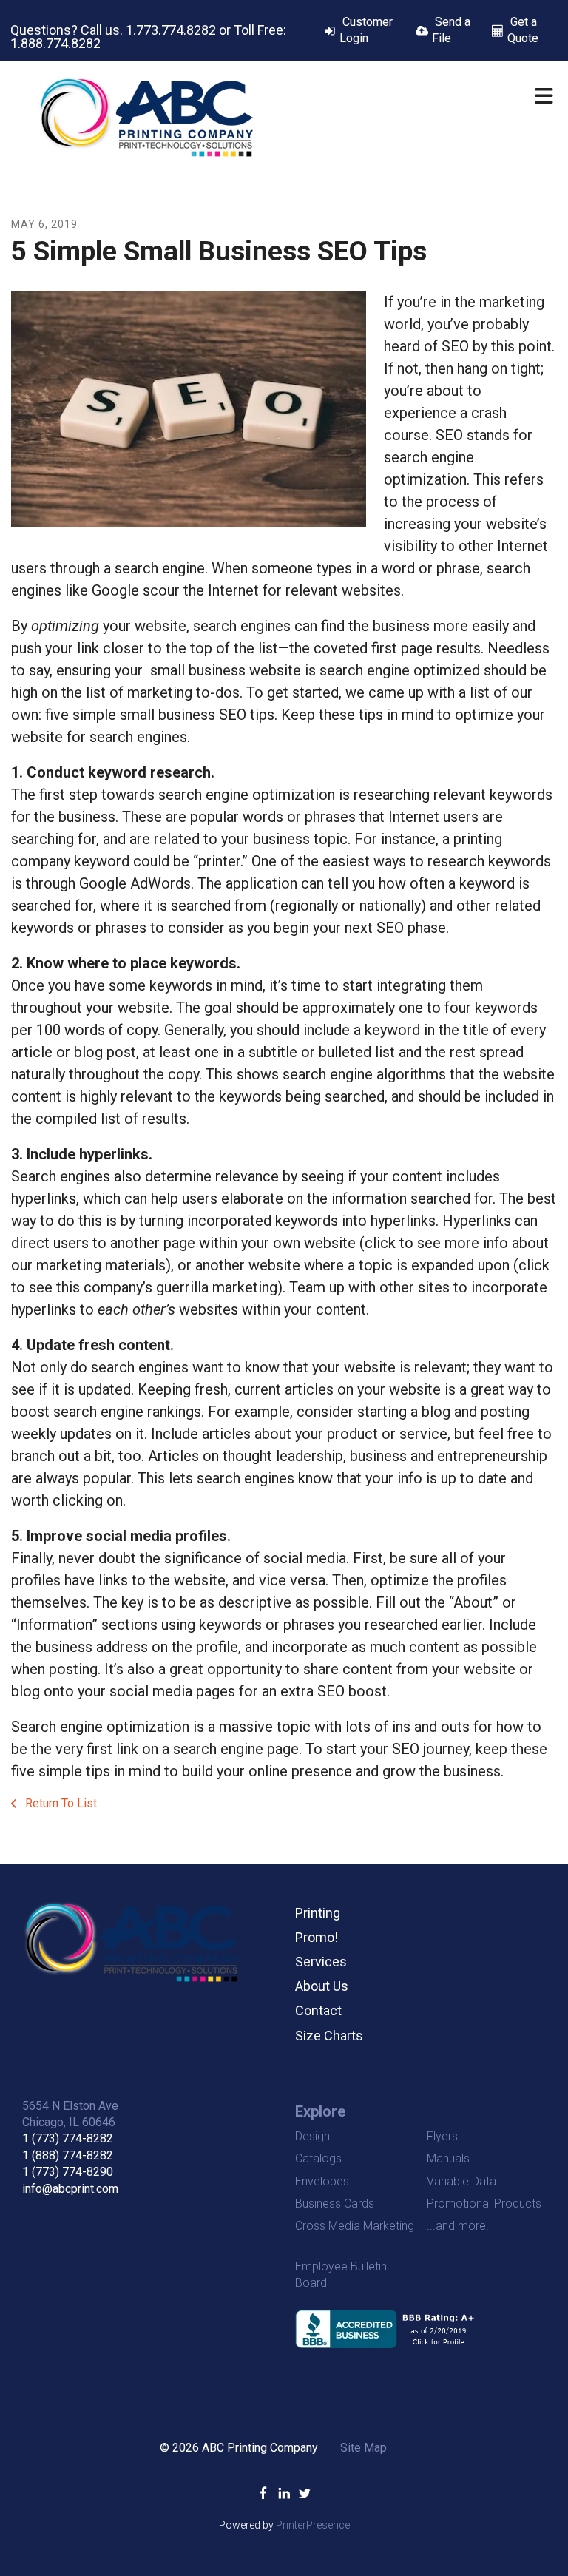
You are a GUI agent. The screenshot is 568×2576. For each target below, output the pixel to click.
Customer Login (366, 30)
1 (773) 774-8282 (68, 2138)
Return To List (60, 1803)
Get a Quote (523, 30)
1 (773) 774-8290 (68, 2172)
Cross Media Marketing (355, 2226)
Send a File (451, 30)
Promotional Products (484, 2204)
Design (312, 2136)
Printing (318, 1913)
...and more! (457, 2226)
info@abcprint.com (70, 2189)
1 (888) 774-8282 (68, 2155)
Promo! (317, 1937)
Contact (318, 2010)
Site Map (364, 2448)
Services (321, 1962)
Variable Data (461, 2181)
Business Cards (335, 2204)
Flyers (442, 2136)
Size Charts (329, 2036)
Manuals (448, 2158)
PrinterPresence (313, 2525)
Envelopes (322, 2181)
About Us (322, 1986)
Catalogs (318, 2158)
